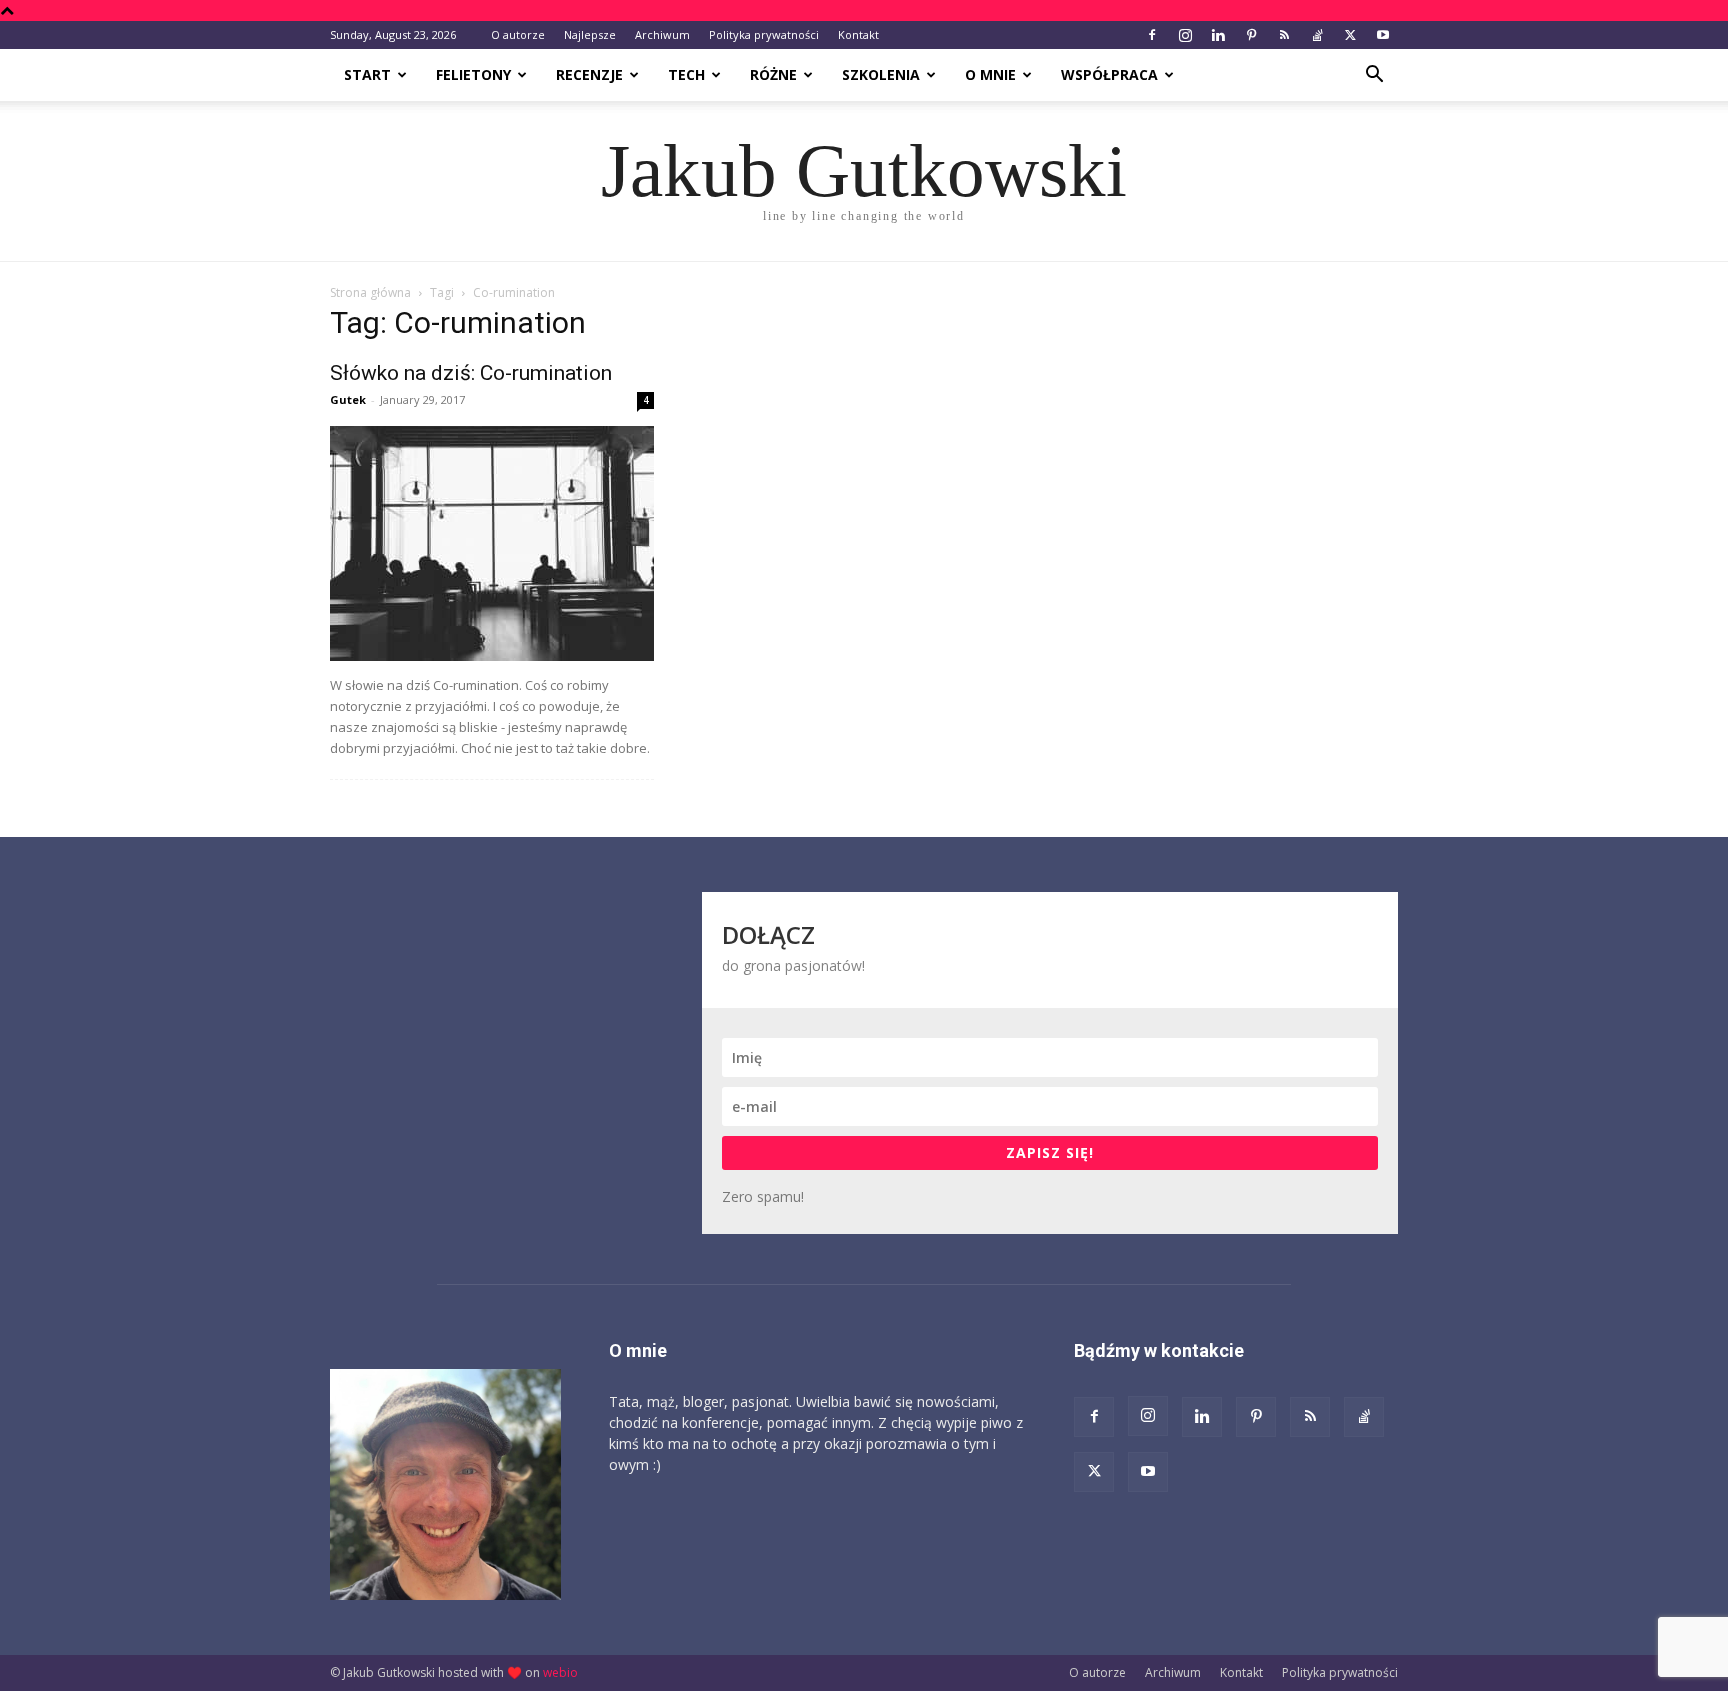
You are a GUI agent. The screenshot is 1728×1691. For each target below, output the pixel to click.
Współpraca (1109, 74)
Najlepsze (590, 34)
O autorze (518, 34)
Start (367, 74)
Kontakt (858, 34)
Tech (686, 74)
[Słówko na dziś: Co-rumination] (492, 543)
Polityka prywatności (764, 34)
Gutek (348, 399)
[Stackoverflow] (1317, 35)
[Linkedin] (1218, 35)
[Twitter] (1350, 35)
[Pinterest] (1251, 35)
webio (560, 1672)
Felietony (473, 74)
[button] (1374, 76)
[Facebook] (1152, 35)
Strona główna (370, 292)
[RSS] (1284, 35)
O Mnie (990, 74)
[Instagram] (1185, 35)
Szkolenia (881, 74)
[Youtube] (1383, 35)
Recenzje (589, 74)
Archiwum (662, 34)
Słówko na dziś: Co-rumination (471, 373)
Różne (773, 74)
